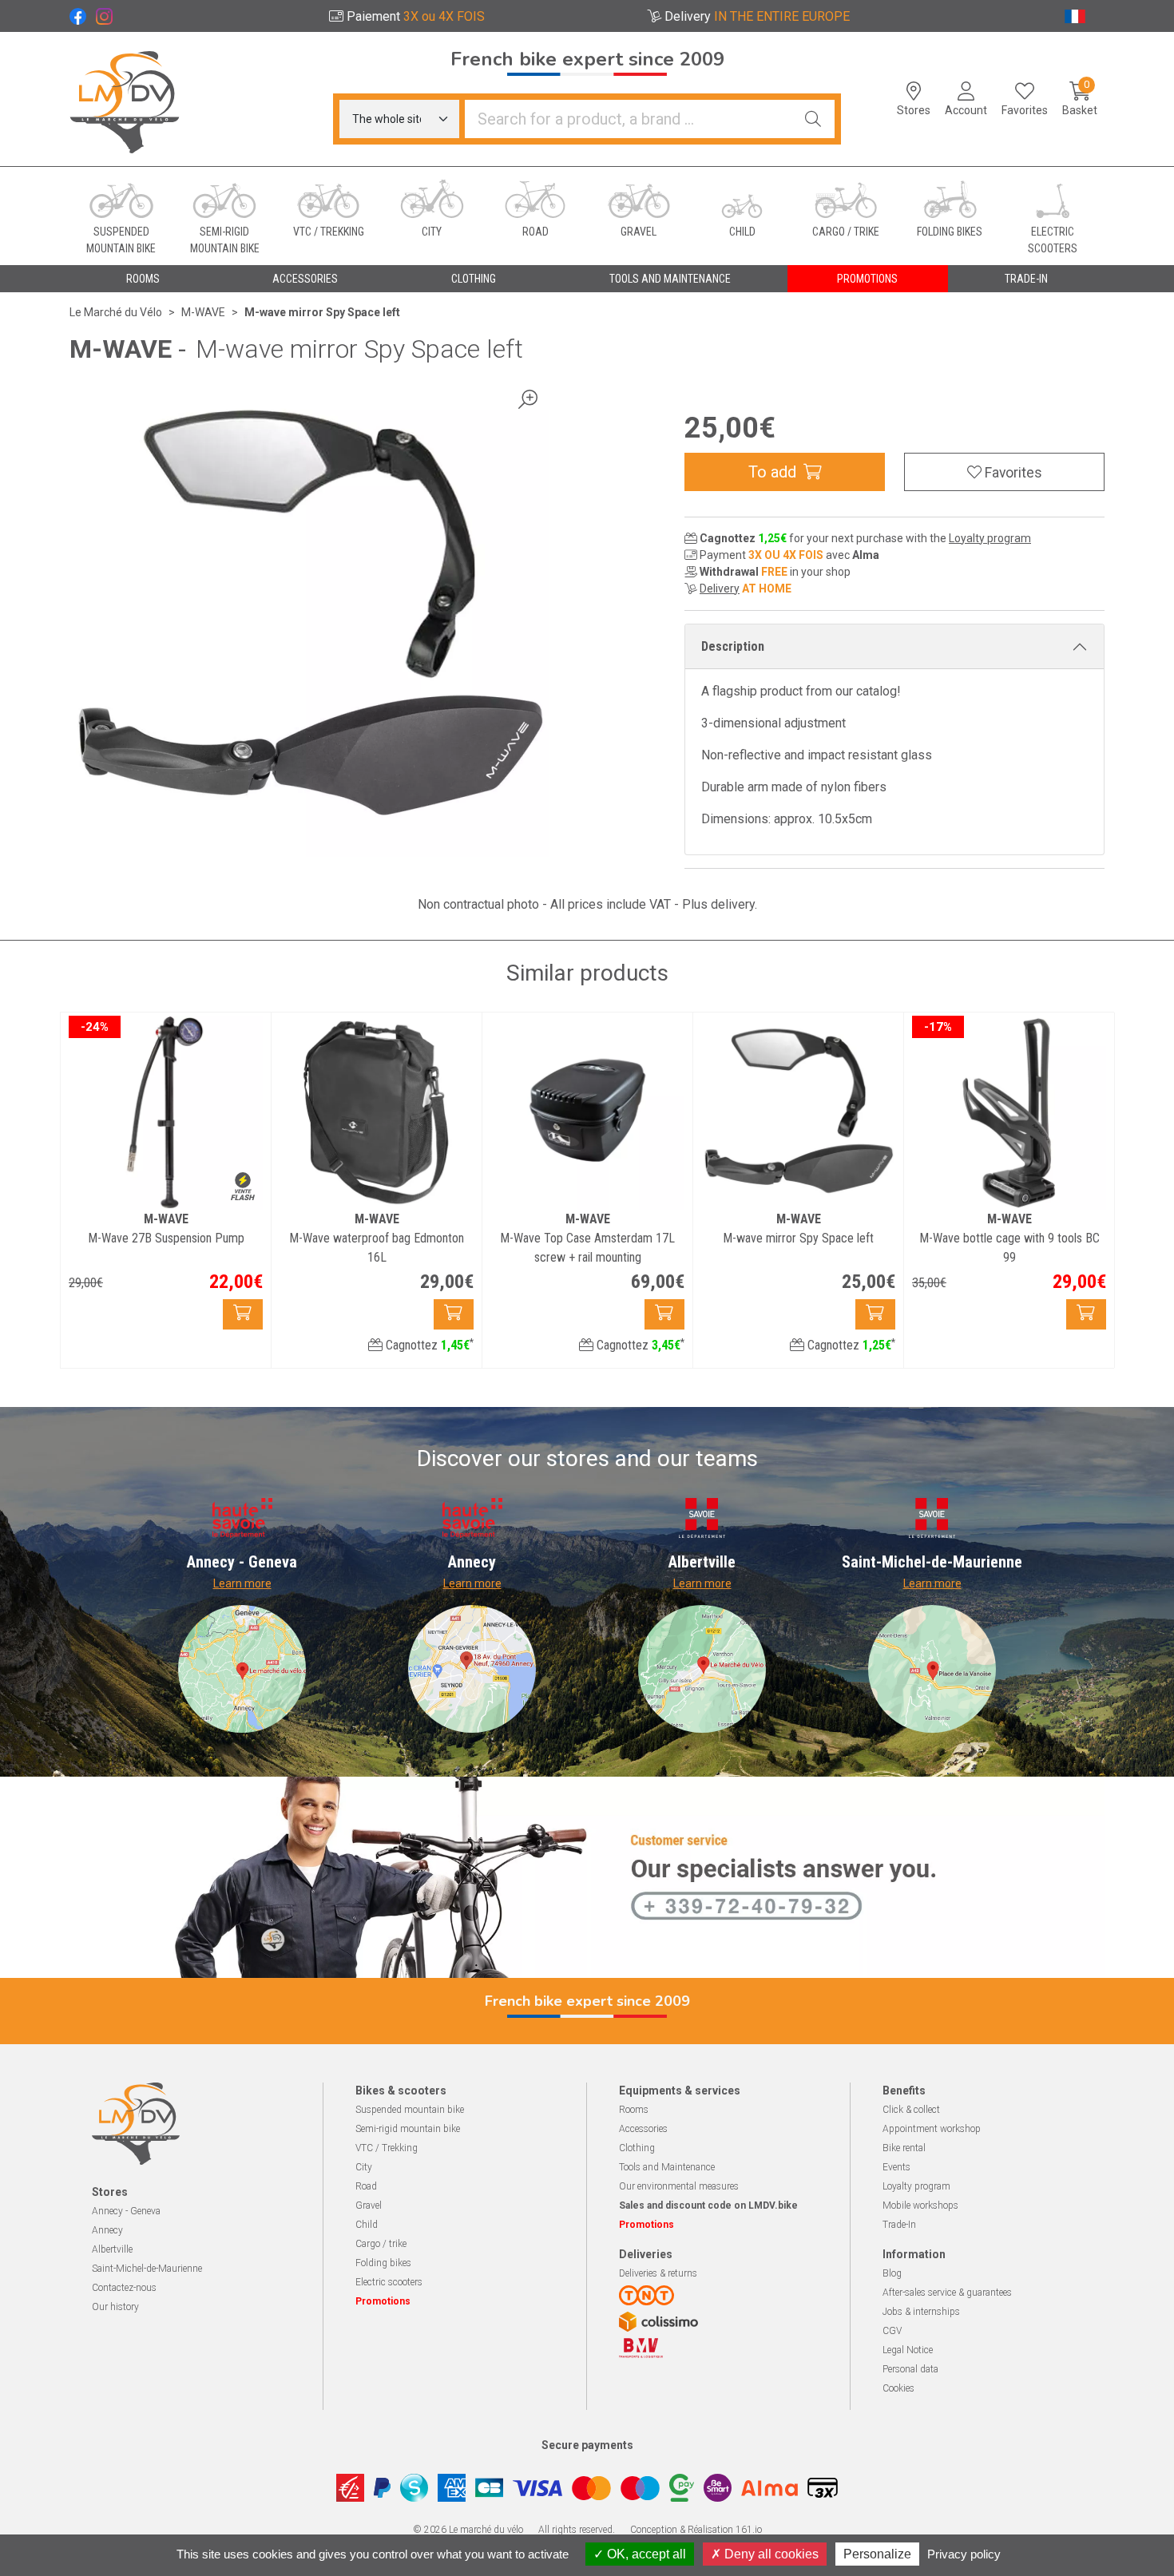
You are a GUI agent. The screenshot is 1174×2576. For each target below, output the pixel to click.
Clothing (637, 2148)
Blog (892, 2273)
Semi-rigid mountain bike (408, 2129)
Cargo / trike (381, 2244)
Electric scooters (389, 2282)
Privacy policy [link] (964, 2554)
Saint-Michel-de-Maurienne (147, 2269)
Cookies (898, 2388)
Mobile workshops (920, 2205)
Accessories (643, 2129)
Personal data (910, 2369)
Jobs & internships (921, 2312)
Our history (115, 2307)
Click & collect (911, 2110)
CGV (892, 2331)
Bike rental (904, 2148)
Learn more (242, 1583)
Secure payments (587, 2445)
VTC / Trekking (387, 2148)
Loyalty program (990, 538)
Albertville (112, 2249)
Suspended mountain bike (410, 2110)
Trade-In (899, 2225)
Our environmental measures (679, 2186)
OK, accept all (645, 2554)
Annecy (107, 2230)
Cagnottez (428, 1345)
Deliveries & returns (658, 2273)
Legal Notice (908, 2350)
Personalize (877, 2554)
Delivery (720, 589)
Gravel (369, 2205)
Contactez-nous (124, 2288)
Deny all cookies (770, 2554)
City (364, 2167)
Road (366, 2186)
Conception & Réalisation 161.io (696, 2530)
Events (896, 2167)
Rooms (634, 2110)
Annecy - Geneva (126, 2211)
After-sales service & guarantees (947, 2293)
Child (367, 2225)
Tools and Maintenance (667, 2167)
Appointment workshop (932, 2129)
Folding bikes (383, 2263)
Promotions (867, 279)
